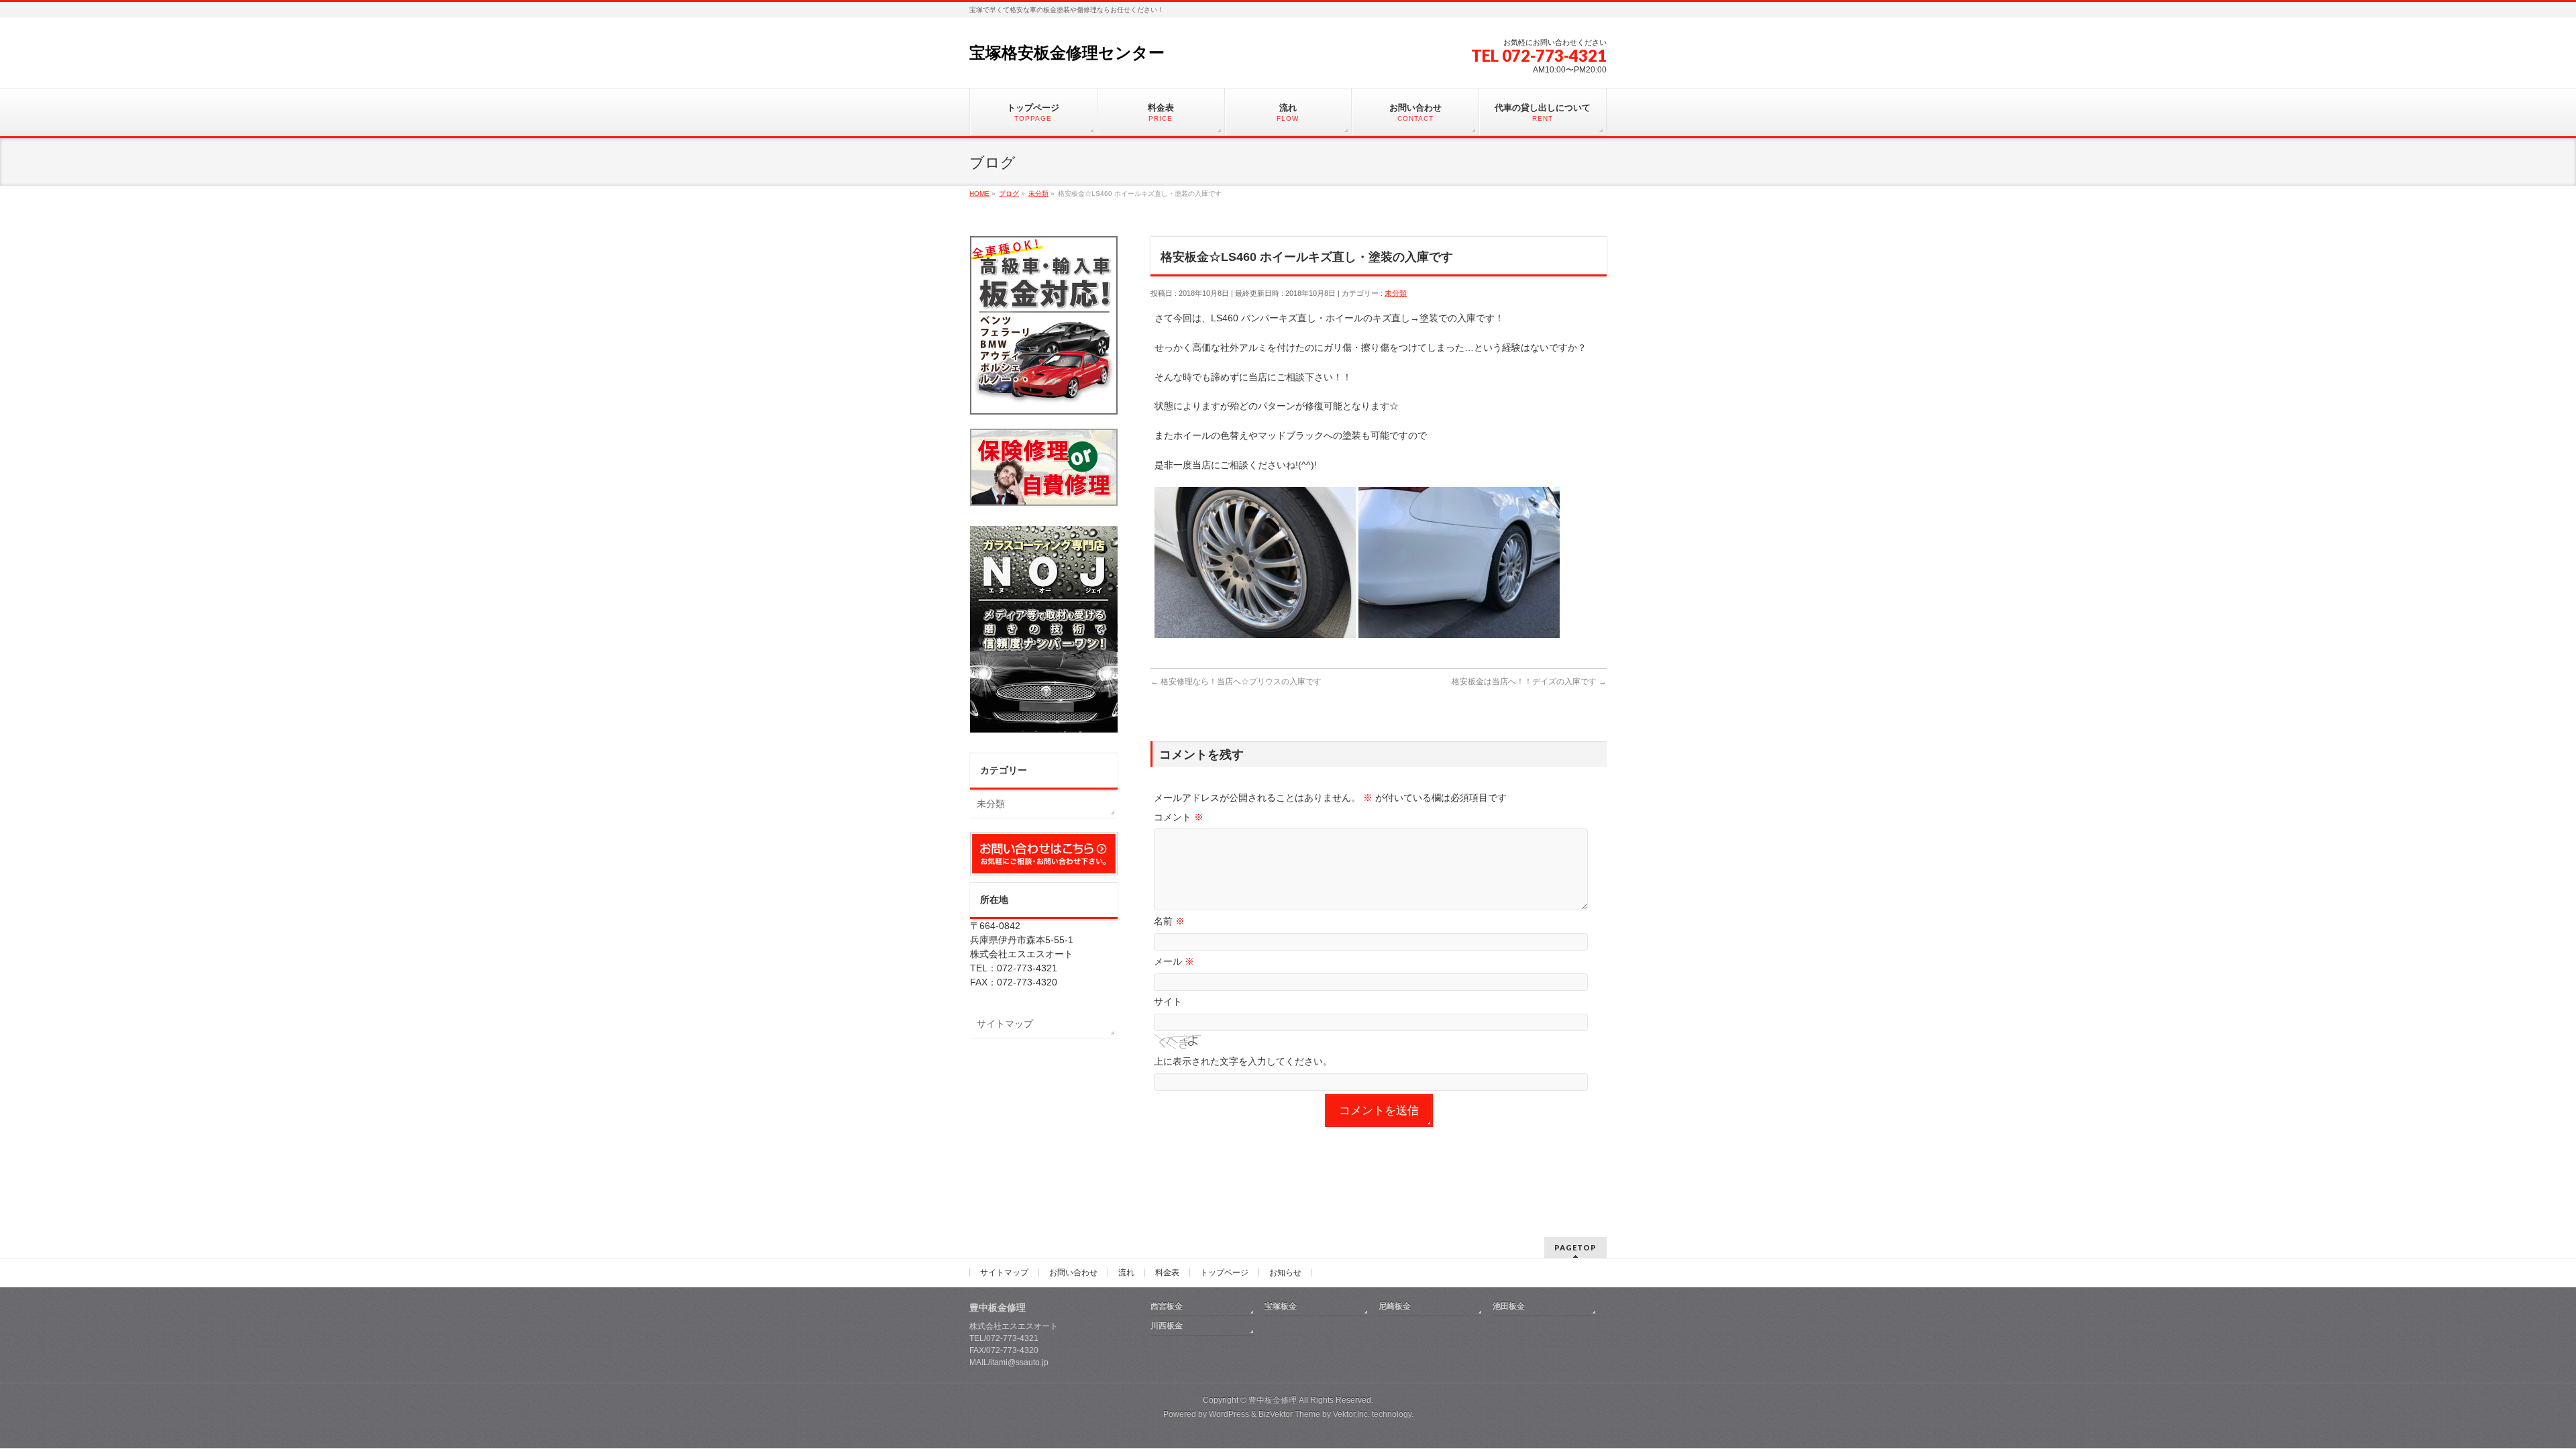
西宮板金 (1167, 1306)
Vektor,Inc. (1351, 1414)
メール (1174, 961)
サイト (1168, 1002)
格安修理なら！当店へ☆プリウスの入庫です (1236, 682)
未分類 (1396, 293)
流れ (1126, 1273)
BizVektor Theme (1289, 1414)
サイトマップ (1005, 1024)
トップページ (1224, 1273)
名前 (1169, 921)
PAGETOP (1575, 1247)
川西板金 (1167, 1326)
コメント (1179, 817)
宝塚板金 (1281, 1306)
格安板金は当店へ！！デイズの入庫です (1529, 682)
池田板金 (1509, 1306)
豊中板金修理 (1273, 1400)
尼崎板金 (1395, 1306)
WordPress (1229, 1414)
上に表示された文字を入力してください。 (1243, 1061)
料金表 (1167, 1273)
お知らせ (1285, 1273)
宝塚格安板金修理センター (1067, 53)
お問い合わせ (1073, 1273)
